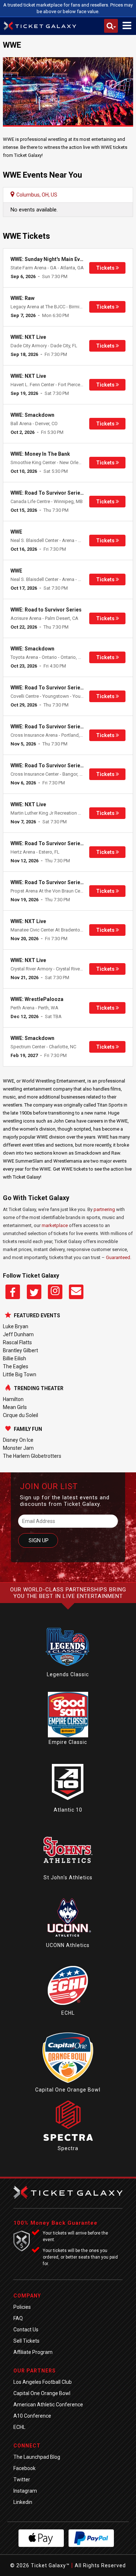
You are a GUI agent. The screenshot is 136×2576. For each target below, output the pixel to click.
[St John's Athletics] (68, 1871)
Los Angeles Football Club (43, 2382)
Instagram (25, 2491)
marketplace (55, 1225)
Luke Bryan (16, 1326)
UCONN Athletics (68, 1945)
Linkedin (23, 2502)
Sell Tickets (26, 2341)
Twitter (22, 2480)
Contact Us (26, 2330)
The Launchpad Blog (37, 2457)
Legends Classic (68, 1674)
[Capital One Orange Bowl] (68, 2083)
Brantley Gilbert (20, 1350)
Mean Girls (15, 1407)
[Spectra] (68, 2142)
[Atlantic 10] (68, 1803)
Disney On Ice (18, 1440)
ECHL (68, 2013)
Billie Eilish (15, 1358)
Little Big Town (20, 1374)
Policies (22, 2307)
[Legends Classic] (68, 1668)
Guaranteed (118, 1257)
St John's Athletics (68, 1877)
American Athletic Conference (48, 2405)
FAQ (18, 2318)
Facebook (24, 2468)
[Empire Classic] (68, 1736)
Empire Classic (68, 1742)
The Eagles (16, 1366)
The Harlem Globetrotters (32, 1456)
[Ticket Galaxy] (40, 27)
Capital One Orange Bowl (68, 2090)
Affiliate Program (33, 2352)
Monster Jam (18, 1448)
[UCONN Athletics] (68, 1939)
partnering (104, 1209)
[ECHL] (68, 2006)
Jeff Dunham (18, 1334)
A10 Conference (32, 2416)
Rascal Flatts (17, 1342)
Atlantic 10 (68, 1810)
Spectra (68, 2148)
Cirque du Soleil (20, 1415)
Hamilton (13, 1399)
